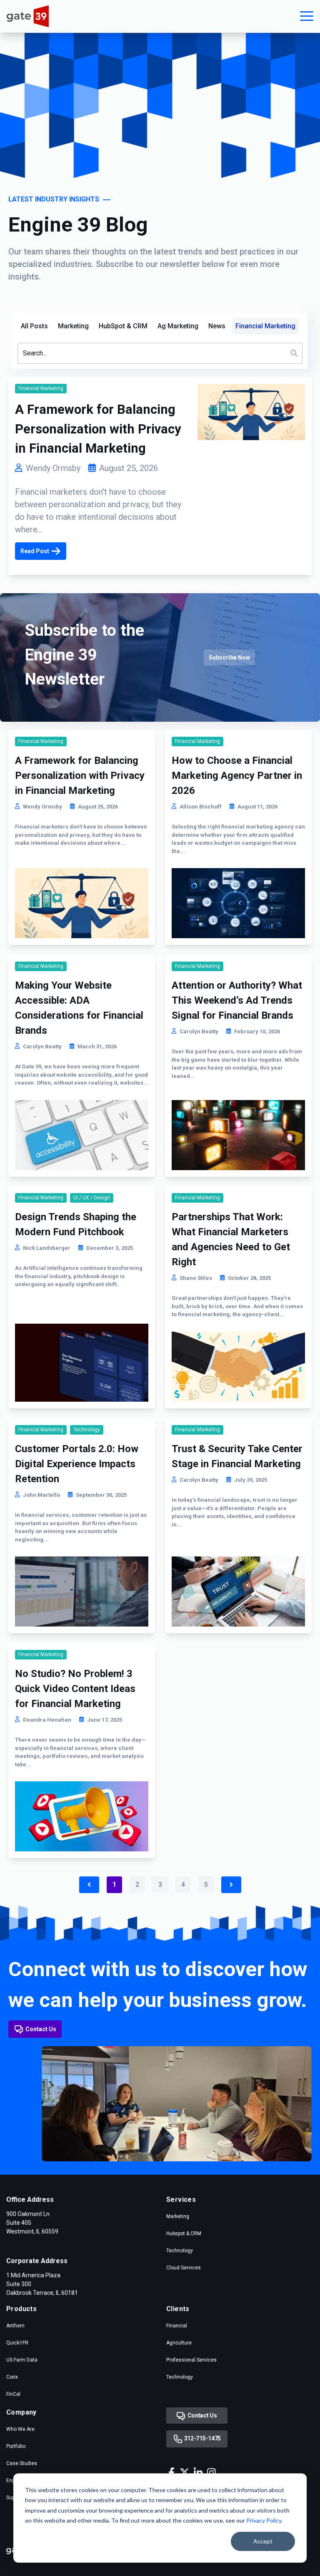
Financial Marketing (265, 326)
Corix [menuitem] (12, 2377)
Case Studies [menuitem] (22, 2463)
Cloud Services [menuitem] (184, 2268)
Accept (263, 2541)
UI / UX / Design (92, 1198)
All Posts (34, 326)
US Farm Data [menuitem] (22, 2360)
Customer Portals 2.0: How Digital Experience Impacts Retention (77, 1464)
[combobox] (160, 353)
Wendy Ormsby (53, 468)
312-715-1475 (202, 2438)
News (217, 326)
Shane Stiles (196, 1278)
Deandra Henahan (47, 1720)
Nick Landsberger (47, 1248)
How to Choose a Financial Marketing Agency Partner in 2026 (237, 776)
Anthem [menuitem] (15, 2326)
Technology (87, 1430)
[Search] (294, 353)
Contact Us (41, 2029)
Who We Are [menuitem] (20, 2429)
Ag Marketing (178, 326)
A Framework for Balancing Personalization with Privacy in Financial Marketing (98, 429)
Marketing (73, 326)
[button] (307, 16)
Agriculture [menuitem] (179, 2343)
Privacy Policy (264, 2520)
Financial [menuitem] (177, 2326)
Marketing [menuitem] (178, 2216)
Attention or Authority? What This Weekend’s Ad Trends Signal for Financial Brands (237, 1000)
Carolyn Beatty (42, 1046)
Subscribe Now (229, 657)
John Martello (41, 1495)
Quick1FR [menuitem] (17, 2343)
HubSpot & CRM (123, 326)
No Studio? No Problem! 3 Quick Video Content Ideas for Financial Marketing (75, 1689)
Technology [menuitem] (180, 2251)
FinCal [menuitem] (13, 2394)
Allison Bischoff (201, 807)
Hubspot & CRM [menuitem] (184, 2234)
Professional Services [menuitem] (191, 2360)
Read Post (35, 551)
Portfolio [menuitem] (16, 2446)
